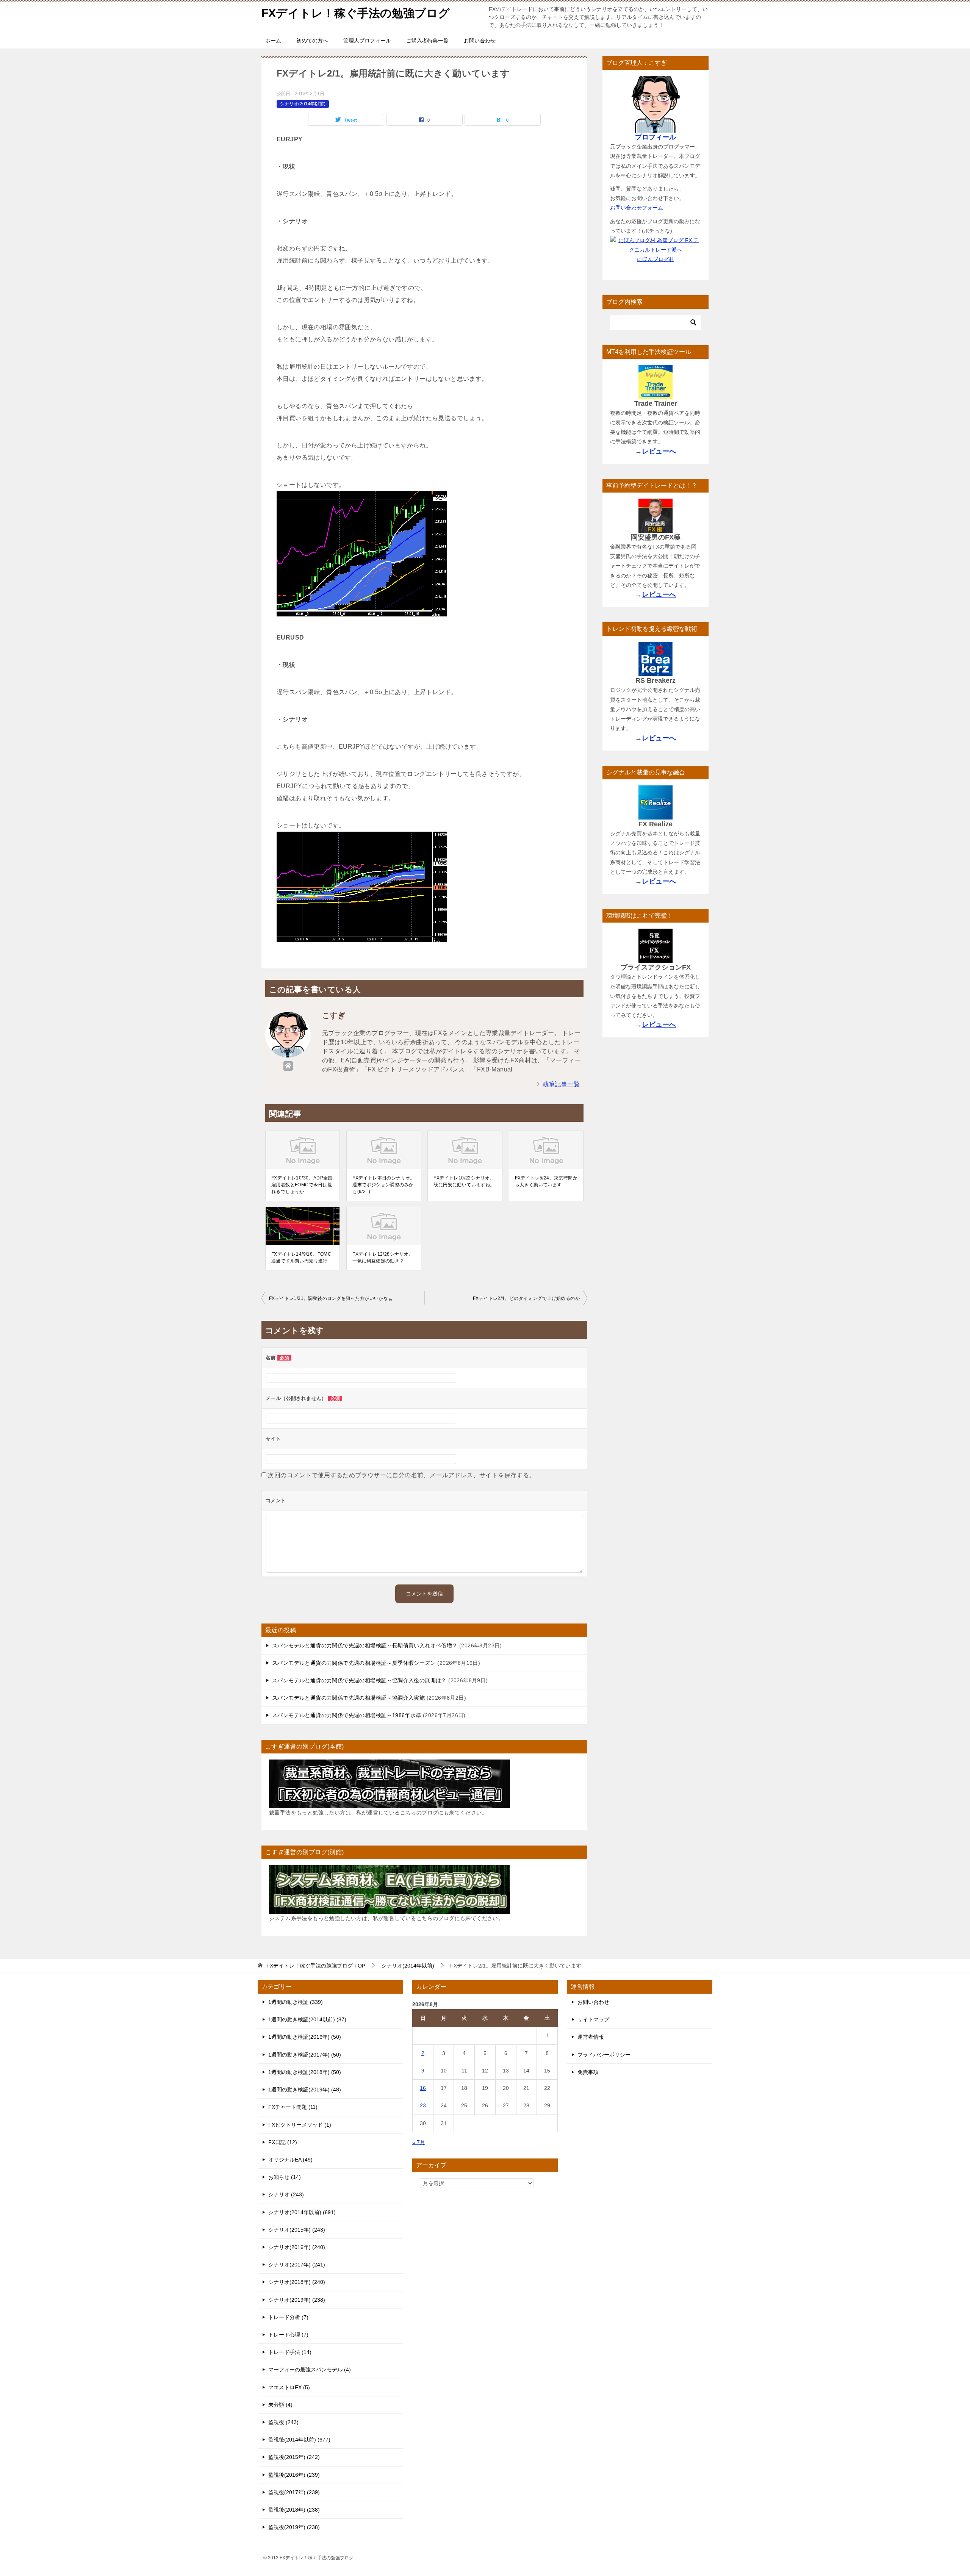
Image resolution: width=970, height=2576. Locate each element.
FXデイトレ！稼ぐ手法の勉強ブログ (356, 13)
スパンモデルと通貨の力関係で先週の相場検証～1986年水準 (347, 1715)
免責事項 (588, 2072)
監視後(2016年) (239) (294, 2475)
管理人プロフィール (367, 41)
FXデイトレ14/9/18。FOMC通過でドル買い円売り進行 (301, 1258)
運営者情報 (591, 2037)
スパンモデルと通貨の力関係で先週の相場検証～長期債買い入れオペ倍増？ (365, 1645)
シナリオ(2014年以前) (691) (302, 2212)
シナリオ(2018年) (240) (297, 2282)
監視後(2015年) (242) (294, 2457)
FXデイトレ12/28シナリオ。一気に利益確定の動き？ (383, 1258)
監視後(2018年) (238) (294, 2510)
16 (423, 2088)
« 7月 (419, 2142)
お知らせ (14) (285, 2177)
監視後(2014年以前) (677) (299, 2440)
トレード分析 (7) (288, 2317)
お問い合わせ (480, 41)
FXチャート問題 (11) (293, 2107)
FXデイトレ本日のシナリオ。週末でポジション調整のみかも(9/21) (384, 1185)
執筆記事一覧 (561, 1084)
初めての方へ (312, 41)
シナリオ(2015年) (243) (297, 2230)
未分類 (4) (280, 2405)
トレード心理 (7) (288, 2335)
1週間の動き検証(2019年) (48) (305, 2090)
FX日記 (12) (283, 2142)
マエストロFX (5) (289, 2387)
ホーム (273, 41)
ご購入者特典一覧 (427, 41)
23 (423, 2105)
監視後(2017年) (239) (294, 2492)
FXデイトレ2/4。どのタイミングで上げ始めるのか (526, 1298)
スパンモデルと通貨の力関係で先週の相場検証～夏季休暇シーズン (354, 1663)
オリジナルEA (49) (290, 2160)
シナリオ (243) (286, 2194)
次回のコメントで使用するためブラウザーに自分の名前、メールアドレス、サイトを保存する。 (401, 1475)
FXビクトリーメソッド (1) (300, 2125)
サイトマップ (593, 2019)
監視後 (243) (283, 2422)
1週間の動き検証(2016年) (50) (305, 2037)
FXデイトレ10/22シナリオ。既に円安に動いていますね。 (464, 1181)
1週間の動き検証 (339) (296, 2002)
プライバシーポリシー (604, 2055)
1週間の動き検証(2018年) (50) (305, 2072)
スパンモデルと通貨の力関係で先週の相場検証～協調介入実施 (348, 1698)
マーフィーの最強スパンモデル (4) (310, 2370)
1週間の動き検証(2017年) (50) (305, 2055)
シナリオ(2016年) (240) (297, 2247)
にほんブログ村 (656, 259)
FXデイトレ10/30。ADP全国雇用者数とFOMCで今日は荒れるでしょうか (302, 1185)
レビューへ (659, 451)
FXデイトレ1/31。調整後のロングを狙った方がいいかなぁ (331, 1298)
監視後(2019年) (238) (294, 2527)
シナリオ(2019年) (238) (297, 2300)
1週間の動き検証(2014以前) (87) (307, 2019)
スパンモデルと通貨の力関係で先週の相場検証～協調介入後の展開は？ (359, 1680)
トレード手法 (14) (290, 2352)
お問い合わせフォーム (637, 208)
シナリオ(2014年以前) (303, 104)
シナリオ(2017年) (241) (297, 2265)
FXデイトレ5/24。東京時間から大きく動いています (546, 1181)
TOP (316, 1966)
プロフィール (656, 137)
